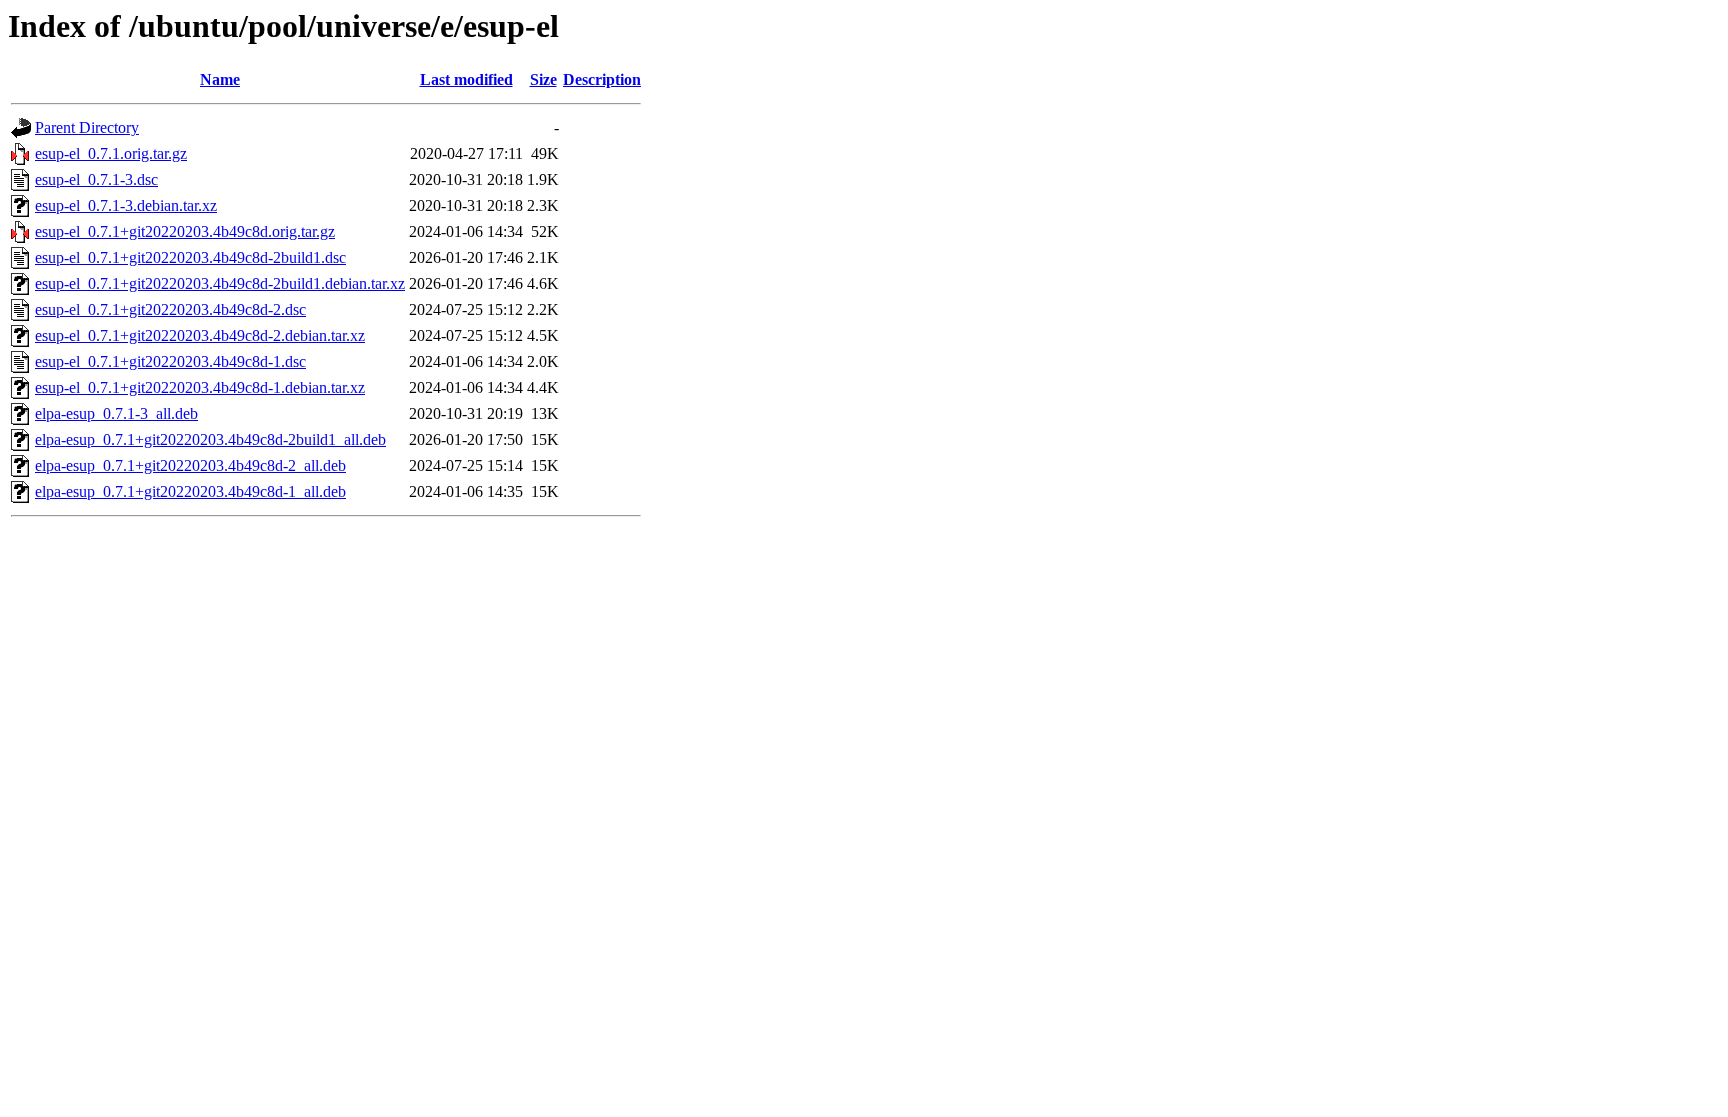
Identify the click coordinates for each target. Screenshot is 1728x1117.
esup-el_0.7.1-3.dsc (96, 179)
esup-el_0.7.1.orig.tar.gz (111, 153)
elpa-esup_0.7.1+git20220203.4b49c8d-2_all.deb (190, 465)
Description (602, 79)
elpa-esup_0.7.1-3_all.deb (116, 413)
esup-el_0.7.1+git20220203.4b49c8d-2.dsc (170, 309)
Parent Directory (87, 127)
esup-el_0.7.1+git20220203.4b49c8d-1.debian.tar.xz (200, 387)
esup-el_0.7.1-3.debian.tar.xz (126, 205)
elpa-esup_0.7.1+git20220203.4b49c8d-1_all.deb (190, 491)
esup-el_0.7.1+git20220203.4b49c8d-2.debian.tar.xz (200, 335)
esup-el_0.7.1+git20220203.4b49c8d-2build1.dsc (190, 257)
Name (220, 79)
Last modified (466, 79)
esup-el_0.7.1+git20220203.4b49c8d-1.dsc (170, 361)
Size (543, 79)
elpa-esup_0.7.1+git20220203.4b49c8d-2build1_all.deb (210, 439)
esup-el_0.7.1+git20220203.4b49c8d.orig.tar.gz (185, 231)
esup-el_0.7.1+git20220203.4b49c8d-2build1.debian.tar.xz (220, 283)
